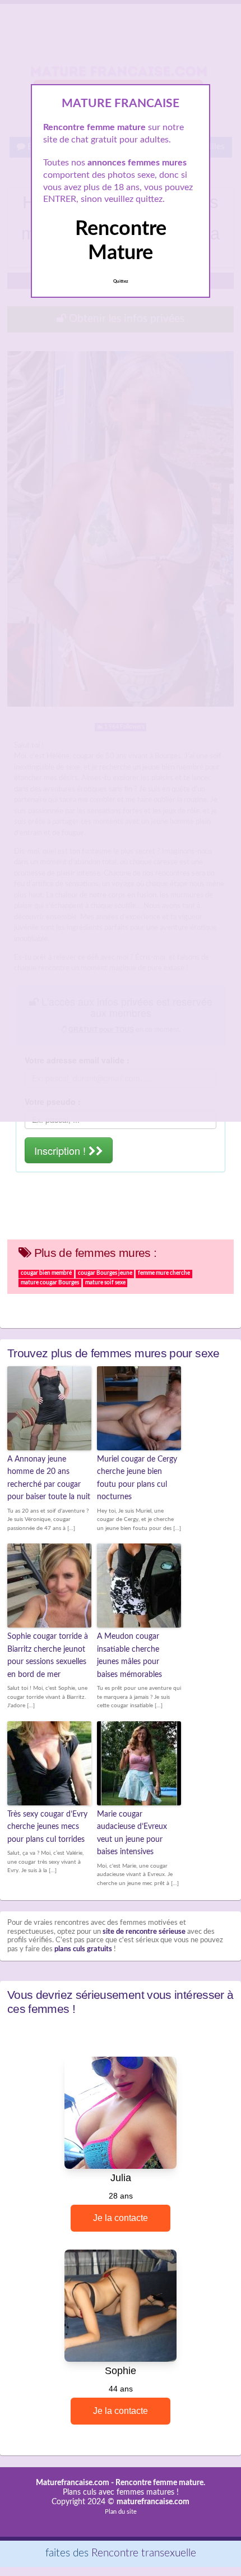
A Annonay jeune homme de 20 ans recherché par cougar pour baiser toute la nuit (49, 1478)
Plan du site (121, 2512)
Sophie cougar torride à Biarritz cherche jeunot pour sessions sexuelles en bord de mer (48, 1655)
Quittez (121, 282)
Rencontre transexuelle (144, 2553)
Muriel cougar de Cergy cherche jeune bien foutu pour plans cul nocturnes (137, 1478)
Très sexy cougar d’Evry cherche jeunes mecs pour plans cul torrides (47, 1827)
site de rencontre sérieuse (144, 1932)
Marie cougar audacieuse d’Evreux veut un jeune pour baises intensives (132, 1833)
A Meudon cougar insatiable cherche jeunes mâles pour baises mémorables (129, 1655)
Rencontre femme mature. (160, 2483)
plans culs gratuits (83, 1949)
